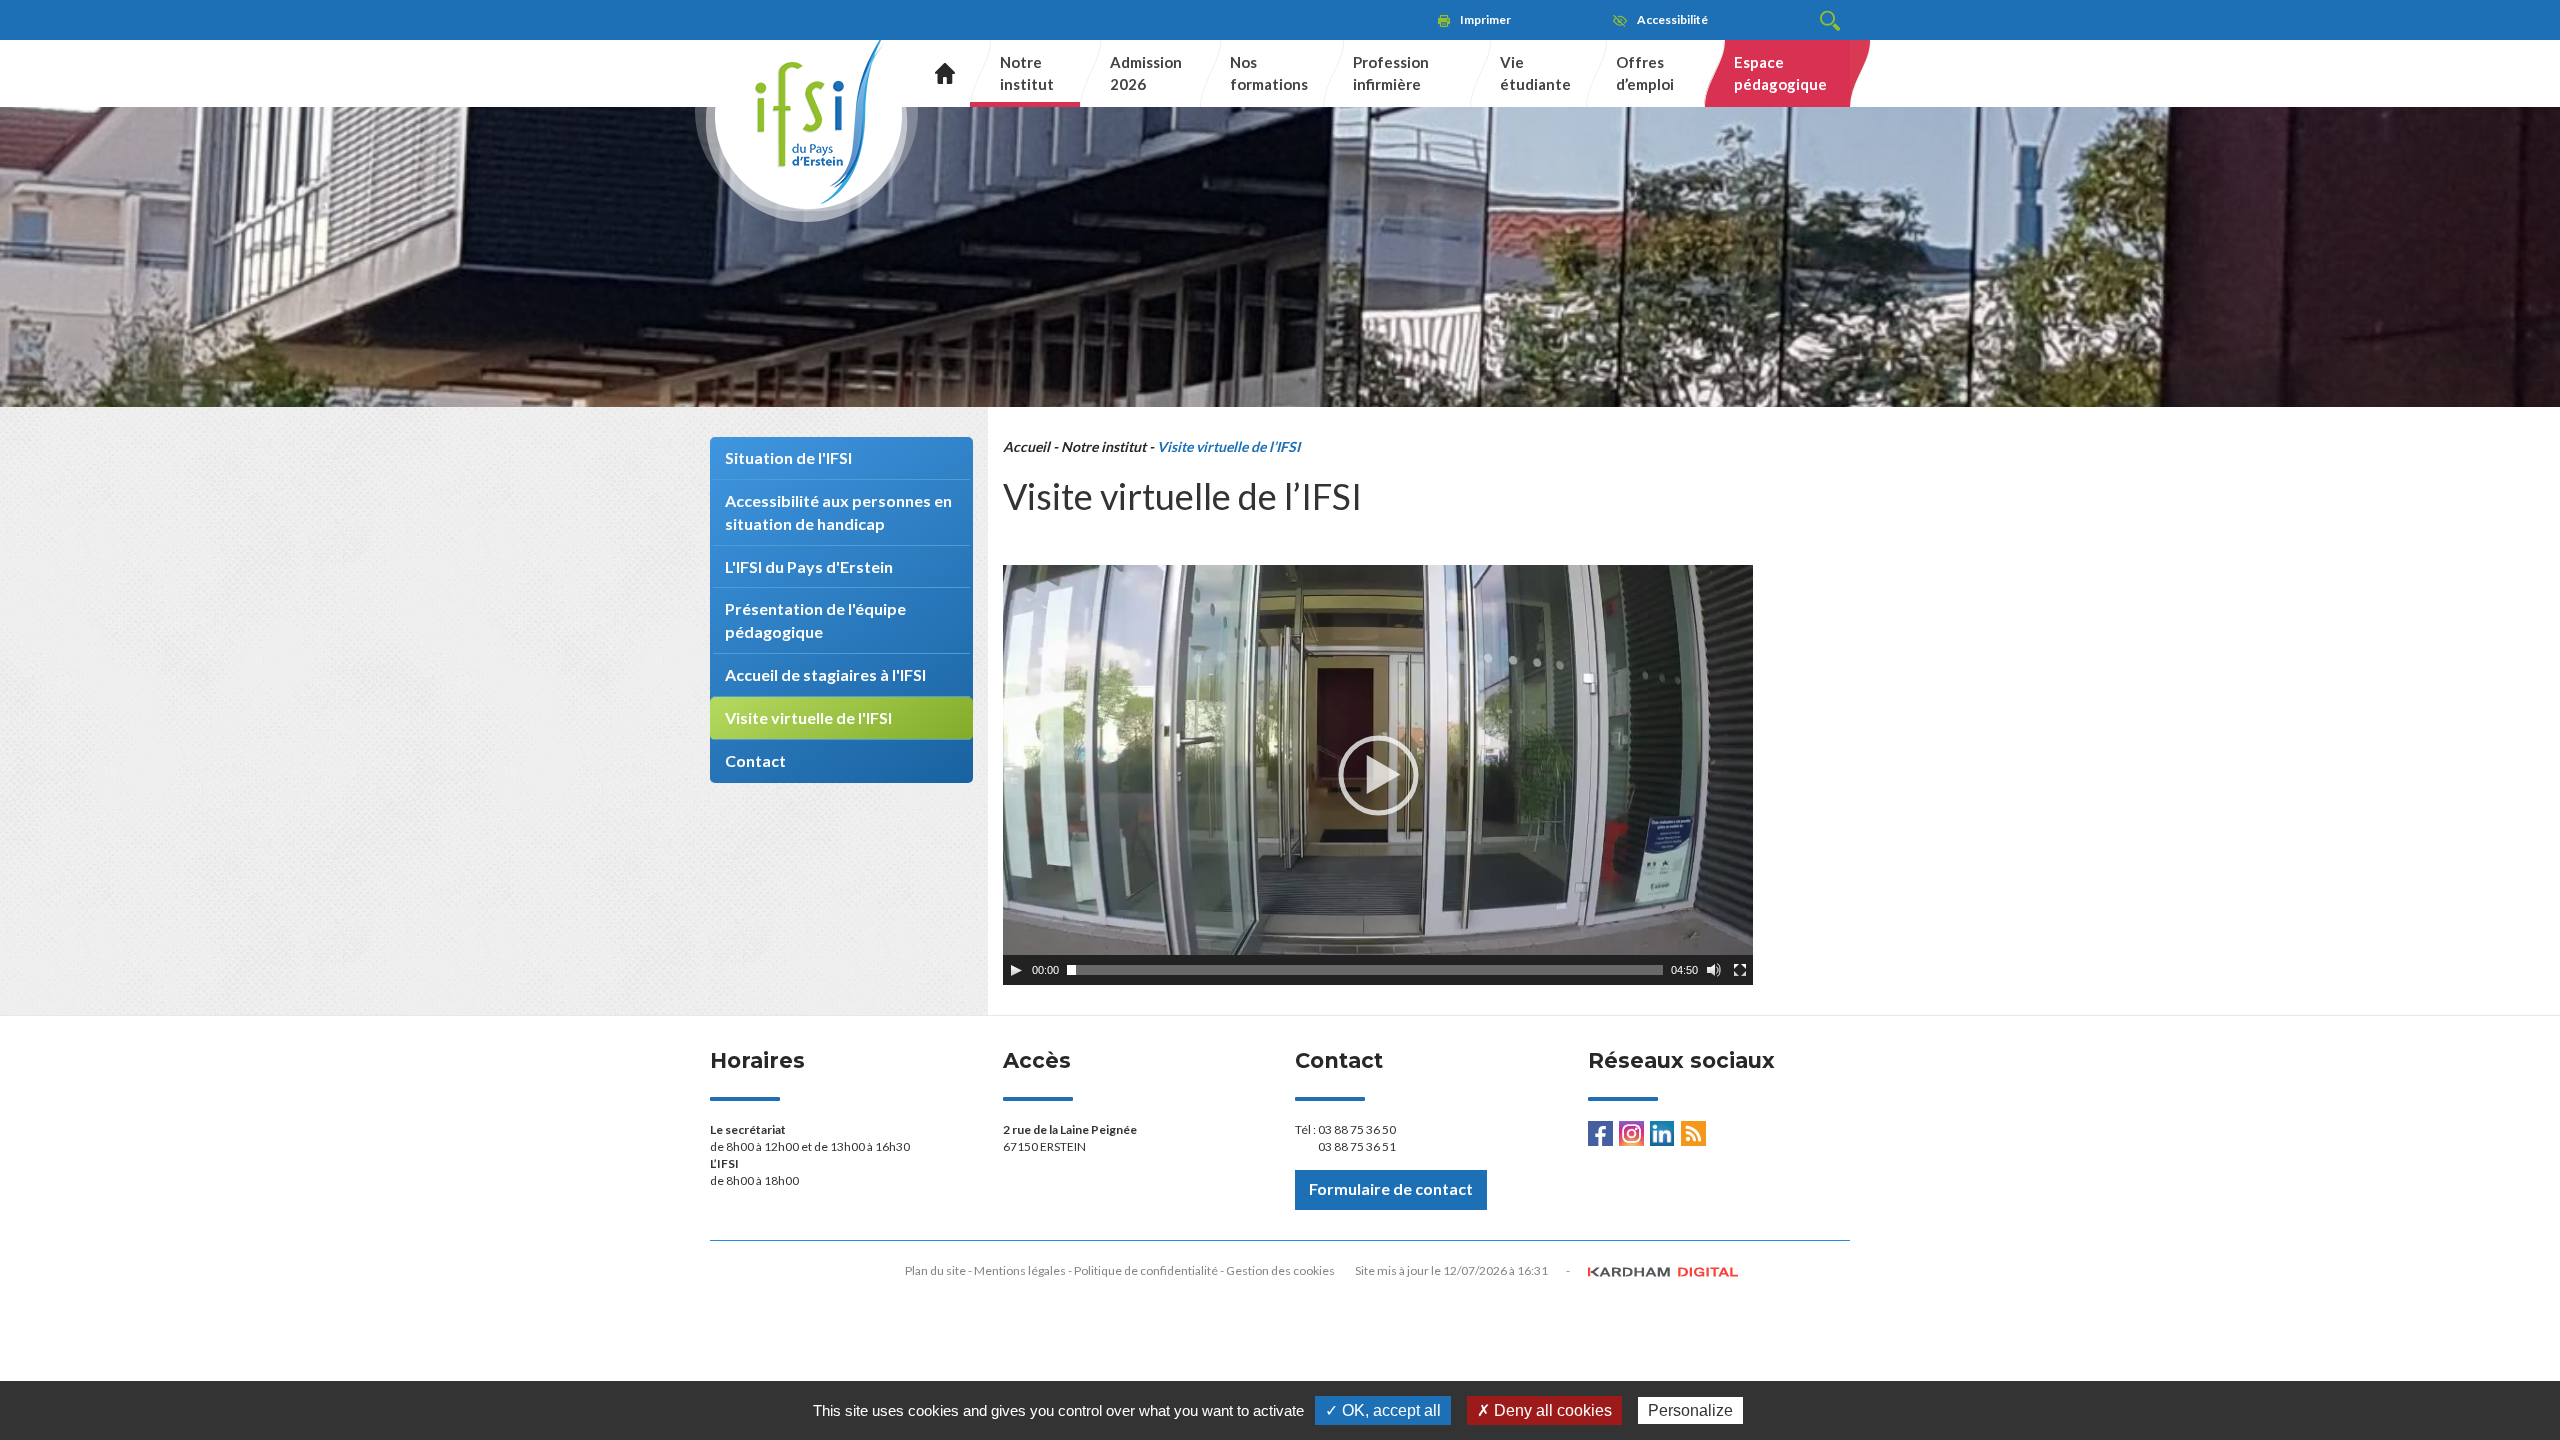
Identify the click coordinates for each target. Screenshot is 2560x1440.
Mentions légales (1020, 1270)
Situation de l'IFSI (788, 457)
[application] (1378, 775)
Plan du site (935, 1270)
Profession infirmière (1391, 72)
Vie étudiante (1535, 72)
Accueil (937, 73)
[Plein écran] (1740, 970)
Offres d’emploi (1645, 72)
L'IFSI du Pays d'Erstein (809, 566)
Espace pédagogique (1780, 72)
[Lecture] (1016, 970)
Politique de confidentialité (1146, 1270)
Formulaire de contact (1391, 1188)
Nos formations (1269, 72)
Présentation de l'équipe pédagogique (815, 620)
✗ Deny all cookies (1544, 1410)
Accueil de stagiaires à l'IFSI (825, 674)
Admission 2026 (1146, 72)
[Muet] (1714, 970)
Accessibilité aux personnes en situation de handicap (838, 512)
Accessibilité (1672, 19)
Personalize (1690, 1410)
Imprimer (1485, 19)
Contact (755, 760)
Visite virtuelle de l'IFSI (808, 717)
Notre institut (1027, 72)
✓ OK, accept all (1383, 1410)
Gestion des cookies (1280, 1270)
